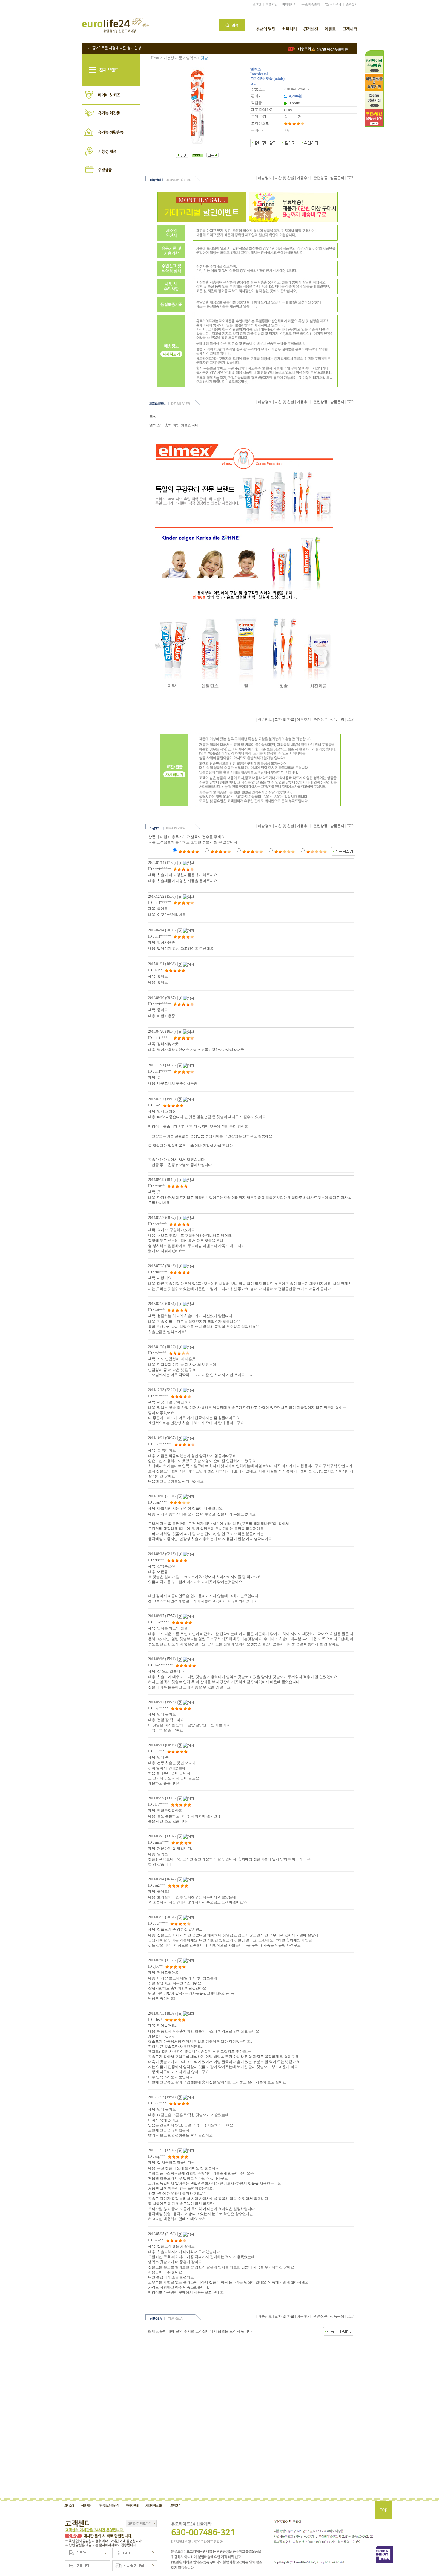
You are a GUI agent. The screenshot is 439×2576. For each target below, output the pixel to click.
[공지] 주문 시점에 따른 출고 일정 (116, 48)
